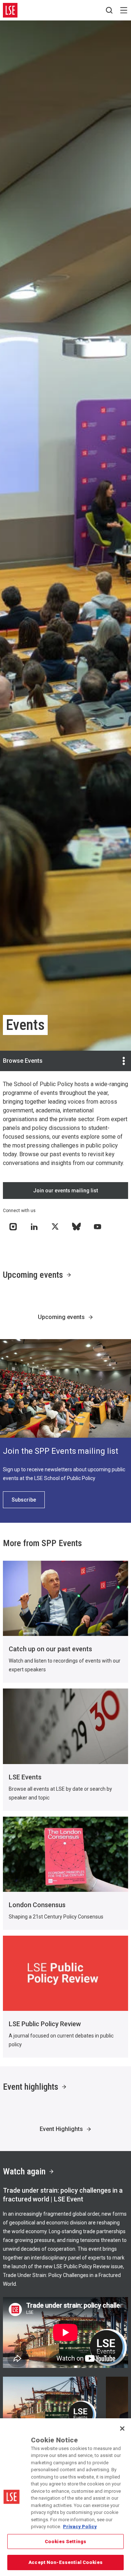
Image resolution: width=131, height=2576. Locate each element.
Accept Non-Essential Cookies (65, 2562)
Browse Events (23, 1061)
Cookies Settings (65, 2541)
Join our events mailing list (65, 1191)
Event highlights (31, 2087)
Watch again (24, 2171)
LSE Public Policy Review (45, 2024)
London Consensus (37, 1905)
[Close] (122, 2429)
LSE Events (25, 1777)
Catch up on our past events (50, 1649)
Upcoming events (33, 1275)
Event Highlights (61, 2129)
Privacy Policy (80, 2527)
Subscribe (24, 1500)
